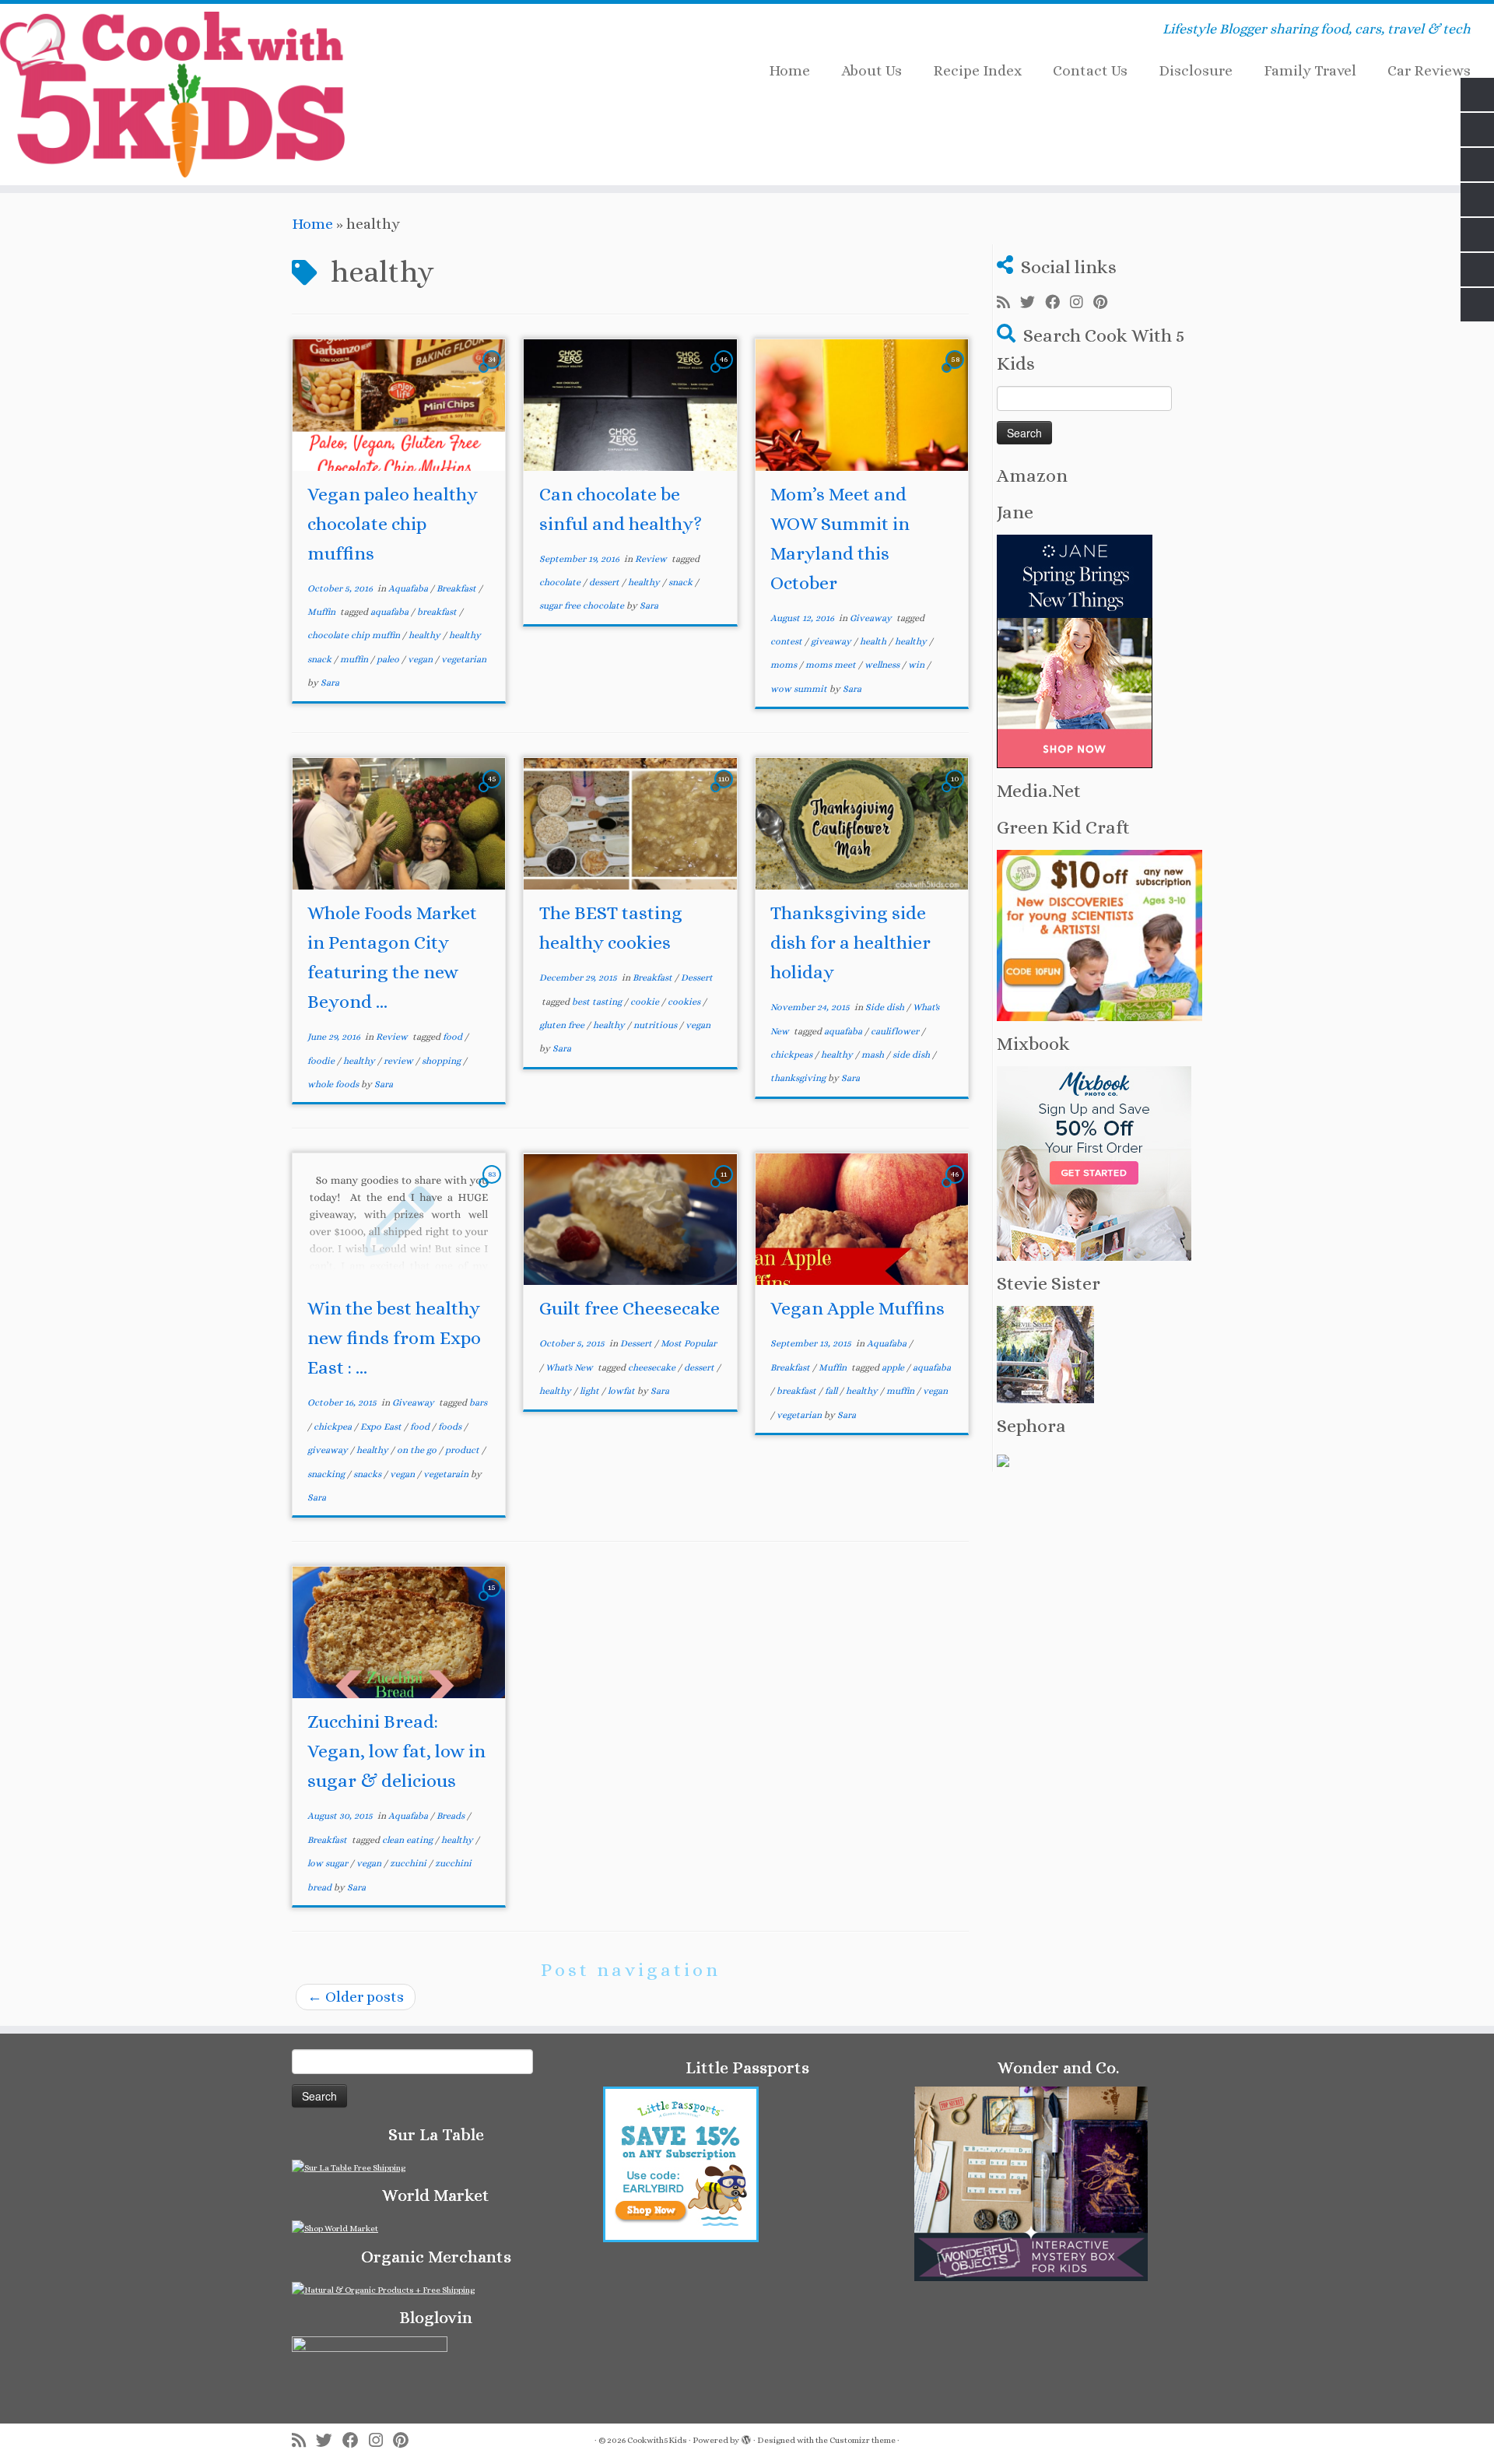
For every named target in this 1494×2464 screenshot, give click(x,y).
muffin (355, 659)
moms (785, 665)
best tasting (598, 1002)
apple (894, 1367)
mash (874, 1055)
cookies (685, 1002)
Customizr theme (863, 2440)
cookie (646, 1002)
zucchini (409, 1863)
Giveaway (872, 618)
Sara (330, 683)
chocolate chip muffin (355, 635)
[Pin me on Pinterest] (1105, 303)
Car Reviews (1429, 70)
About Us (871, 70)
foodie (322, 1061)
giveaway (832, 641)
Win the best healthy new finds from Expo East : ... (394, 1338)
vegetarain (447, 1474)
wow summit (800, 689)
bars (478, 1402)
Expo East (382, 1427)
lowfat (622, 1391)
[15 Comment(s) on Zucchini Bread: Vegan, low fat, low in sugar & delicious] (493, 1601)
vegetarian (464, 659)
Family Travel (1310, 70)
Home (789, 70)
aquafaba (391, 612)
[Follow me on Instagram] (1082, 303)
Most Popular (689, 1343)
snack (682, 582)
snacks (368, 1474)
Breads (452, 1816)
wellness (883, 665)
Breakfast (458, 588)
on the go (418, 1450)
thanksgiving (799, 1078)
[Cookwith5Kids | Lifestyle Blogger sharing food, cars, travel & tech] (172, 95)
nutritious (656, 1025)
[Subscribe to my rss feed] (1008, 303)
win (917, 665)
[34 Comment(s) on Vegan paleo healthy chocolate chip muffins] (493, 372)
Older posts (356, 1997)
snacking (327, 1474)
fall (832, 1391)
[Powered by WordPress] (746, 2438)
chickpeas (793, 1055)
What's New (570, 1367)
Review (652, 559)
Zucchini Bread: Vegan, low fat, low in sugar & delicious (396, 1751)
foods (451, 1427)
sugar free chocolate (583, 605)
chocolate (561, 582)
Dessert (697, 978)
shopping (442, 1061)
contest (787, 641)
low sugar (329, 1863)
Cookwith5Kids (657, 2440)
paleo (389, 659)
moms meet (832, 665)
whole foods (334, 1084)
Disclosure (1196, 70)
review (400, 1061)
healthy (426, 635)
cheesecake (653, 1367)
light (591, 1391)
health (874, 641)
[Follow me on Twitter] (1033, 303)
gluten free (563, 1025)
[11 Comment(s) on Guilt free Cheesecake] (725, 1187)
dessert (605, 582)
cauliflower (896, 1031)
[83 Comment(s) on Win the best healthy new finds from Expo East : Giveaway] (493, 1187)
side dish (912, 1055)
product (463, 1450)
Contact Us (1090, 70)
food (454, 1037)
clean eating (409, 1840)
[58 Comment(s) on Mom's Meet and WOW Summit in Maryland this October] (956, 372)
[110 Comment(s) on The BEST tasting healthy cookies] (725, 792)
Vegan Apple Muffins (857, 1308)
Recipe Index (977, 70)
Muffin (323, 612)
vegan (421, 659)
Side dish (886, 1007)
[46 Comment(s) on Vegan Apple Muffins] (956, 1187)
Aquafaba (409, 588)
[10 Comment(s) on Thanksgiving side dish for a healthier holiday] (956, 792)
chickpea (334, 1427)
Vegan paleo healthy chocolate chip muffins (393, 524)
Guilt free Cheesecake (630, 1308)
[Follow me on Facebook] (1057, 303)
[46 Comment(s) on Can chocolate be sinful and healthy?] (725, 372)
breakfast (438, 612)
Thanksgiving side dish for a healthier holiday (850, 942)
